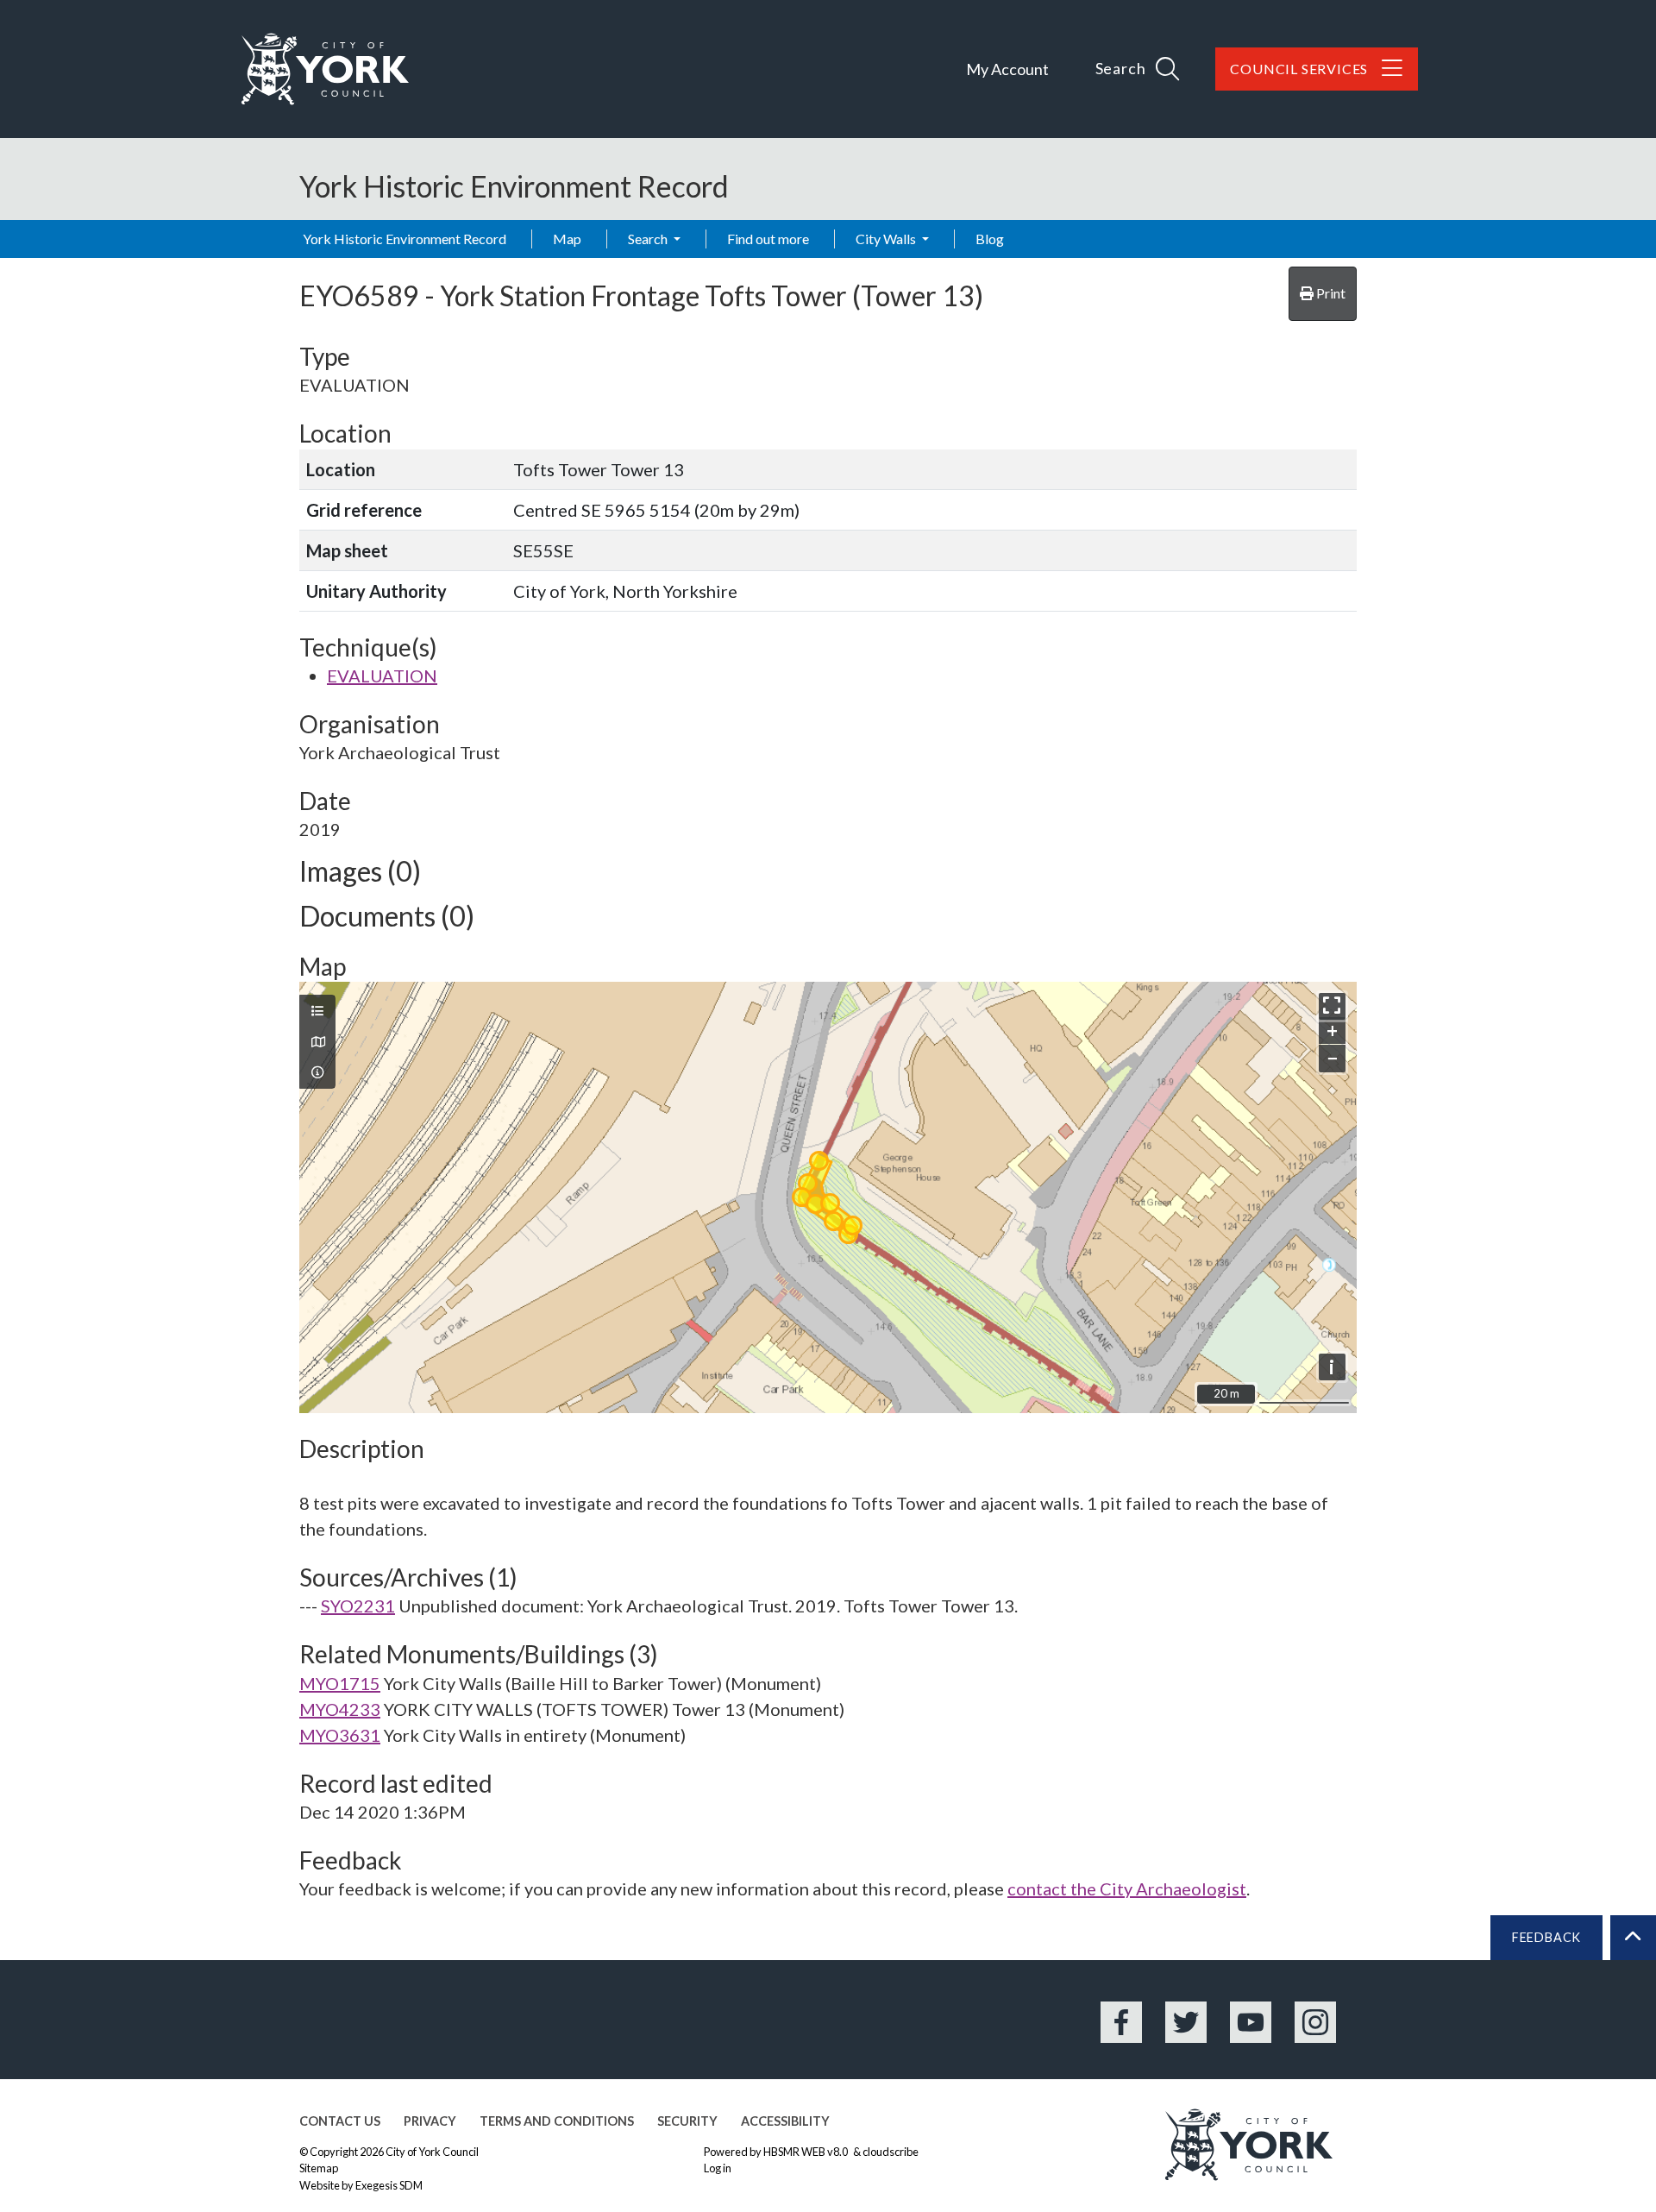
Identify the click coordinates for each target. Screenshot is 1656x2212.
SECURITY (687, 2121)
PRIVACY (430, 2121)
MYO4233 (340, 1709)
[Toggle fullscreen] (1332, 1006)
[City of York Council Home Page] (325, 69)
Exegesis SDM (389, 2185)
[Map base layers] (317, 1042)
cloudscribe (891, 2152)
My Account (1007, 69)
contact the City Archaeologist (1127, 1888)
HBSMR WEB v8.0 (806, 2152)
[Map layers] (317, 1011)
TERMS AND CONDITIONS (557, 2121)
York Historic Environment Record (405, 239)
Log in (718, 2168)
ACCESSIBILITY (785, 2121)
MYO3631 (340, 1735)
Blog (990, 239)
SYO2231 (358, 1606)
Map (567, 239)
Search (649, 239)
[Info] (317, 1072)
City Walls (887, 239)
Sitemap (319, 2168)
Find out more (768, 239)
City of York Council (432, 2152)
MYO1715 (340, 1683)
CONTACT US (340, 2121)
